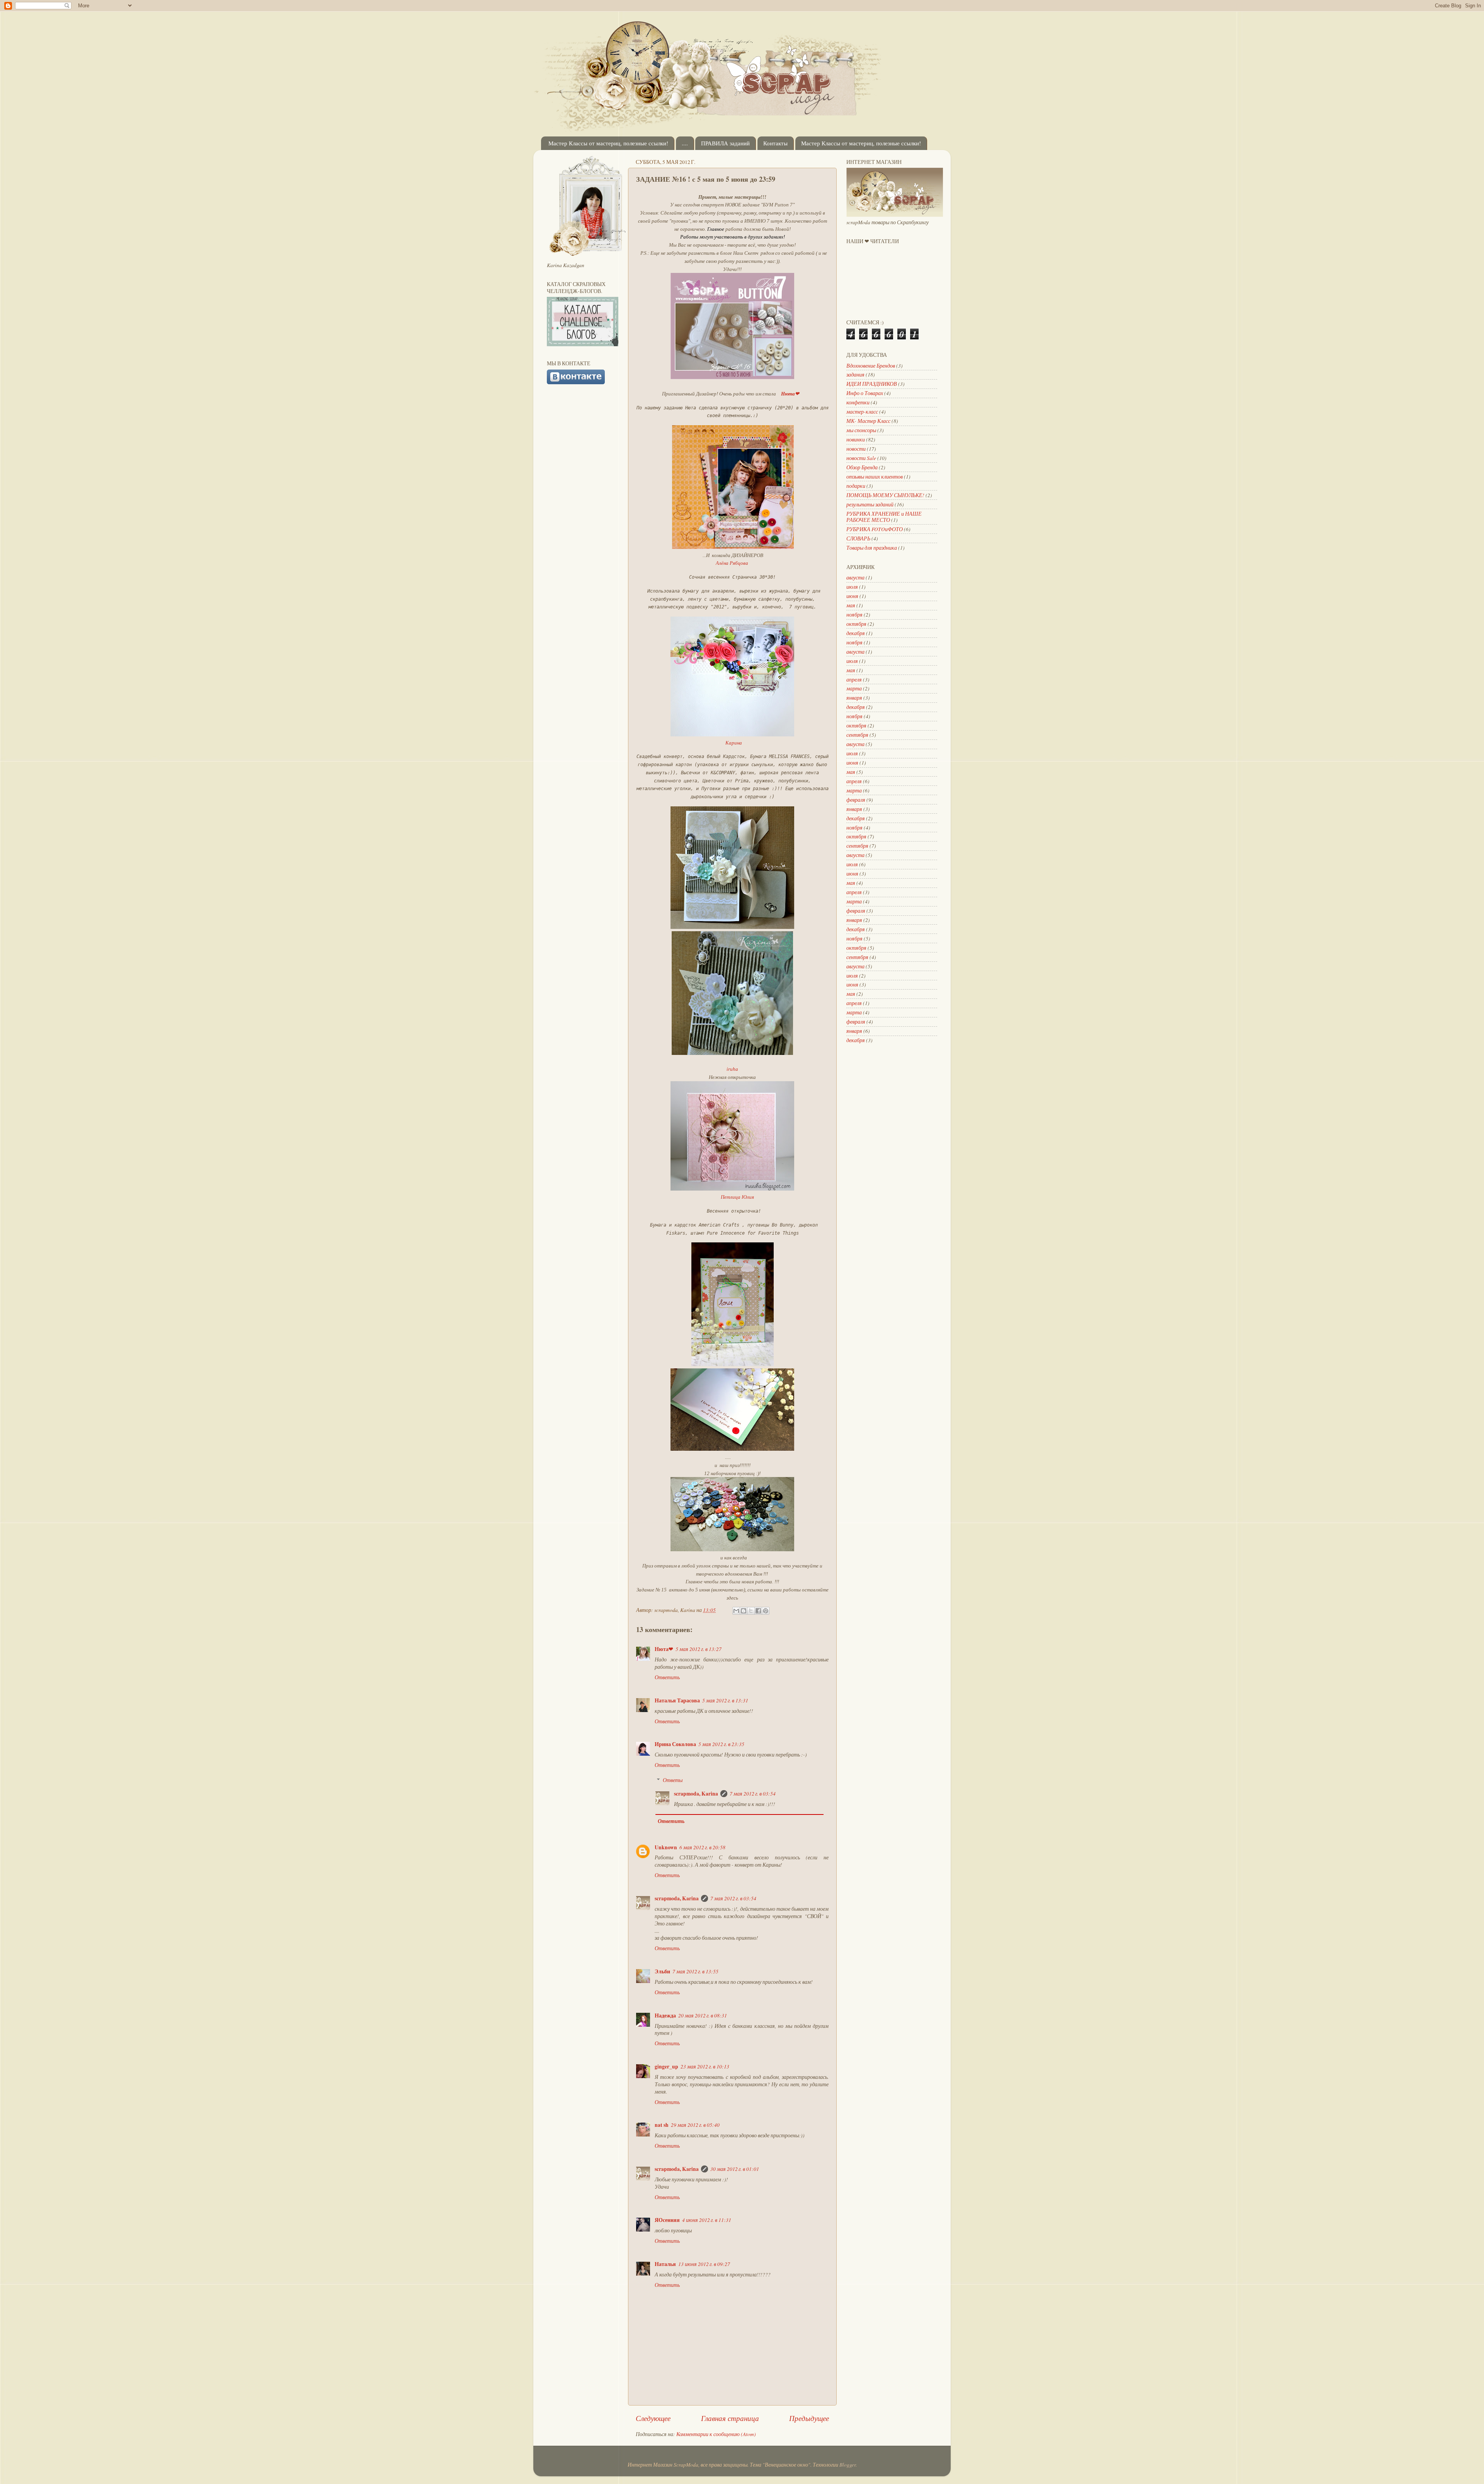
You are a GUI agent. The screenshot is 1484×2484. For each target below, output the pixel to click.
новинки (856, 440)
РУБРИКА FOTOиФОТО (875, 529)
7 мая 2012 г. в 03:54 (753, 1794)
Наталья (665, 2264)
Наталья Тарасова (677, 1700)
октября (856, 624)
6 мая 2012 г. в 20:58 (702, 1847)
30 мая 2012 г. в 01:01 (735, 2169)
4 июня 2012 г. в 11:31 (707, 2220)
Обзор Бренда (862, 467)
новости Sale (861, 458)
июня (852, 596)
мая (851, 605)
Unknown (666, 1847)
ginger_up (666, 2067)
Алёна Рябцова (732, 563)
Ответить (667, 1677)
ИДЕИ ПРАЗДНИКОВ (872, 384)
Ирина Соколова (675, 1744)
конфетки (858, 402)
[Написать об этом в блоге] (744, 1611)
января (854, 698)
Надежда (665, 2015)
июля (852, 587)
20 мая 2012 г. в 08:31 (703, 2015)
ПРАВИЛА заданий (725, 143)
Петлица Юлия (737, 1197)
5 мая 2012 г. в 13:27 (699, 1649)
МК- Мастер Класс (868, 421)
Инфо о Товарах (865, 393)
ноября (854, 615)
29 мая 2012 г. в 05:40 (695, 2125)
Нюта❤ (664, 1649)
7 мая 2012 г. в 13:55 (695, 1971)
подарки (856, 486)
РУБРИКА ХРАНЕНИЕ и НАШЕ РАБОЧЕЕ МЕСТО (884, 517)
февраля (856, 800)
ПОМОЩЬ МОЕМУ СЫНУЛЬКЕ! (885, 495)
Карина (734, 743)
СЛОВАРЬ (858, 538)
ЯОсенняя (667, 2220)
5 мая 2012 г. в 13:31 (725, 1700)
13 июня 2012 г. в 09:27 (704, 2264)
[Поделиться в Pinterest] (766, 1611)
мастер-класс (862, 412)
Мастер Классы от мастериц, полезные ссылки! (608, 143)
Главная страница (730, 2418)
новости (856, 449)
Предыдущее (809, 2418)
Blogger (848, 2465)
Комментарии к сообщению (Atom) (716, 2434)
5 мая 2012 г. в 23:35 (721, 1744)
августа (855, 578)
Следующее (653, 2418)
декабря (856, 633)
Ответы (673, 1780)
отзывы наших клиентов (875, 477)
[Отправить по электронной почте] (736, 1611)
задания (855, 375)
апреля (854, 680)
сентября (857, 735)
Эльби (662, 1971)
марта (854, 688)
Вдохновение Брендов (871, 366)
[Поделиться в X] (751, 1611)
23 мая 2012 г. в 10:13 (705, 2067)
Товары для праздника (872, 548)
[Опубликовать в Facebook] (758, 1611)
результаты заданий (870, 504)
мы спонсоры (861, 430)
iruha (732, 1069)
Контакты (775, 143)
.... (685, 143)
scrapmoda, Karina (696, 1794)
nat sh (662, 2125)
